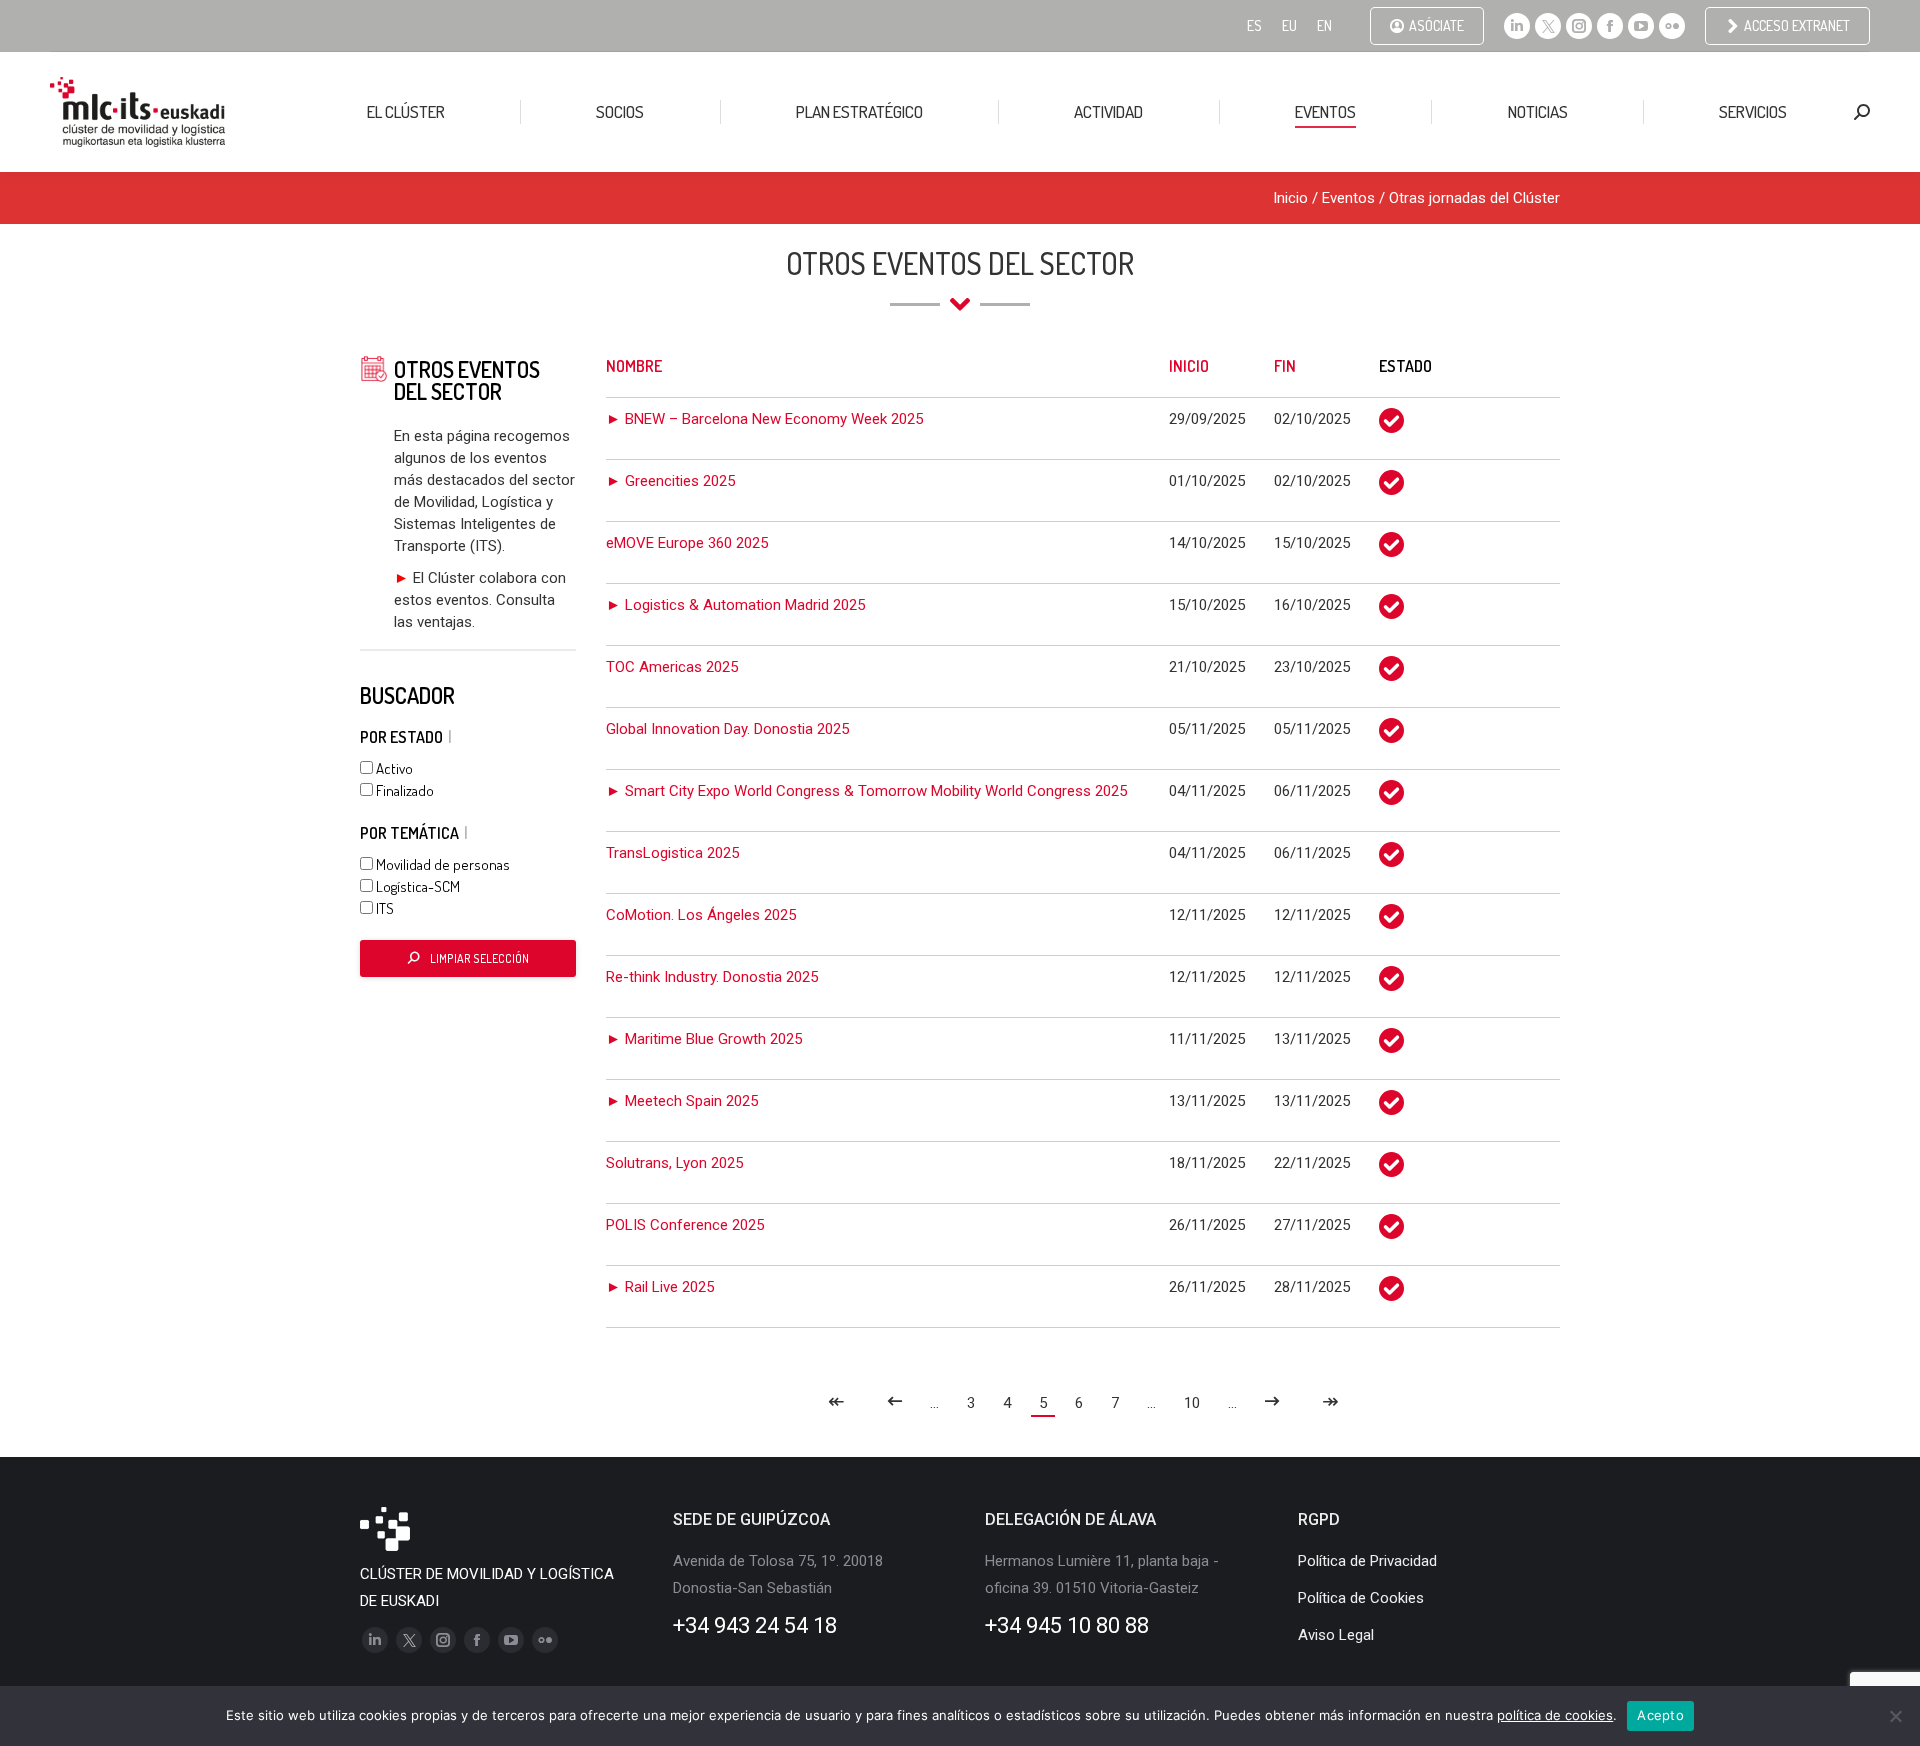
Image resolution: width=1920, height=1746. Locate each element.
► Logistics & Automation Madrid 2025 (735, 605)
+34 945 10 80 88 (1067, 1625)
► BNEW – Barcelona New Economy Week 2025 (764, 419)
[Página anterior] (894, 1403)
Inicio (1290, 198)
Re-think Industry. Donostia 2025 (712, 977)
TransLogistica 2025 (672, 853)
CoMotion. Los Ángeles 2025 (701, 915)
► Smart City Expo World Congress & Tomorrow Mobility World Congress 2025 (866, 791)
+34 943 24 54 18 (755, 1625)
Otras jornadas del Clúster (1474, 198)
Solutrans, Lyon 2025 (674, 1163)
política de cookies (1555, 1715)
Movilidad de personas (441, 864)
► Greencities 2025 (670, 481)
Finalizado (403, 790)
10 (1192, 1403)
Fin (1285, 366)
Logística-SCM (416, 886)
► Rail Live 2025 (660, 1287)
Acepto (1660, 1715)
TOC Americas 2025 (672, 667)
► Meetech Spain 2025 (682, 1101)
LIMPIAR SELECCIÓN (479, 958)
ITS (383, 908)
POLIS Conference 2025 (685, 1225)
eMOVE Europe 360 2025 (687, 543)
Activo (393, 768)
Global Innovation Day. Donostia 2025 (727, 729)
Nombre (634, 366)
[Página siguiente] (1272, 1403)
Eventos (1348, 198)
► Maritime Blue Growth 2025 (704, 1039)
